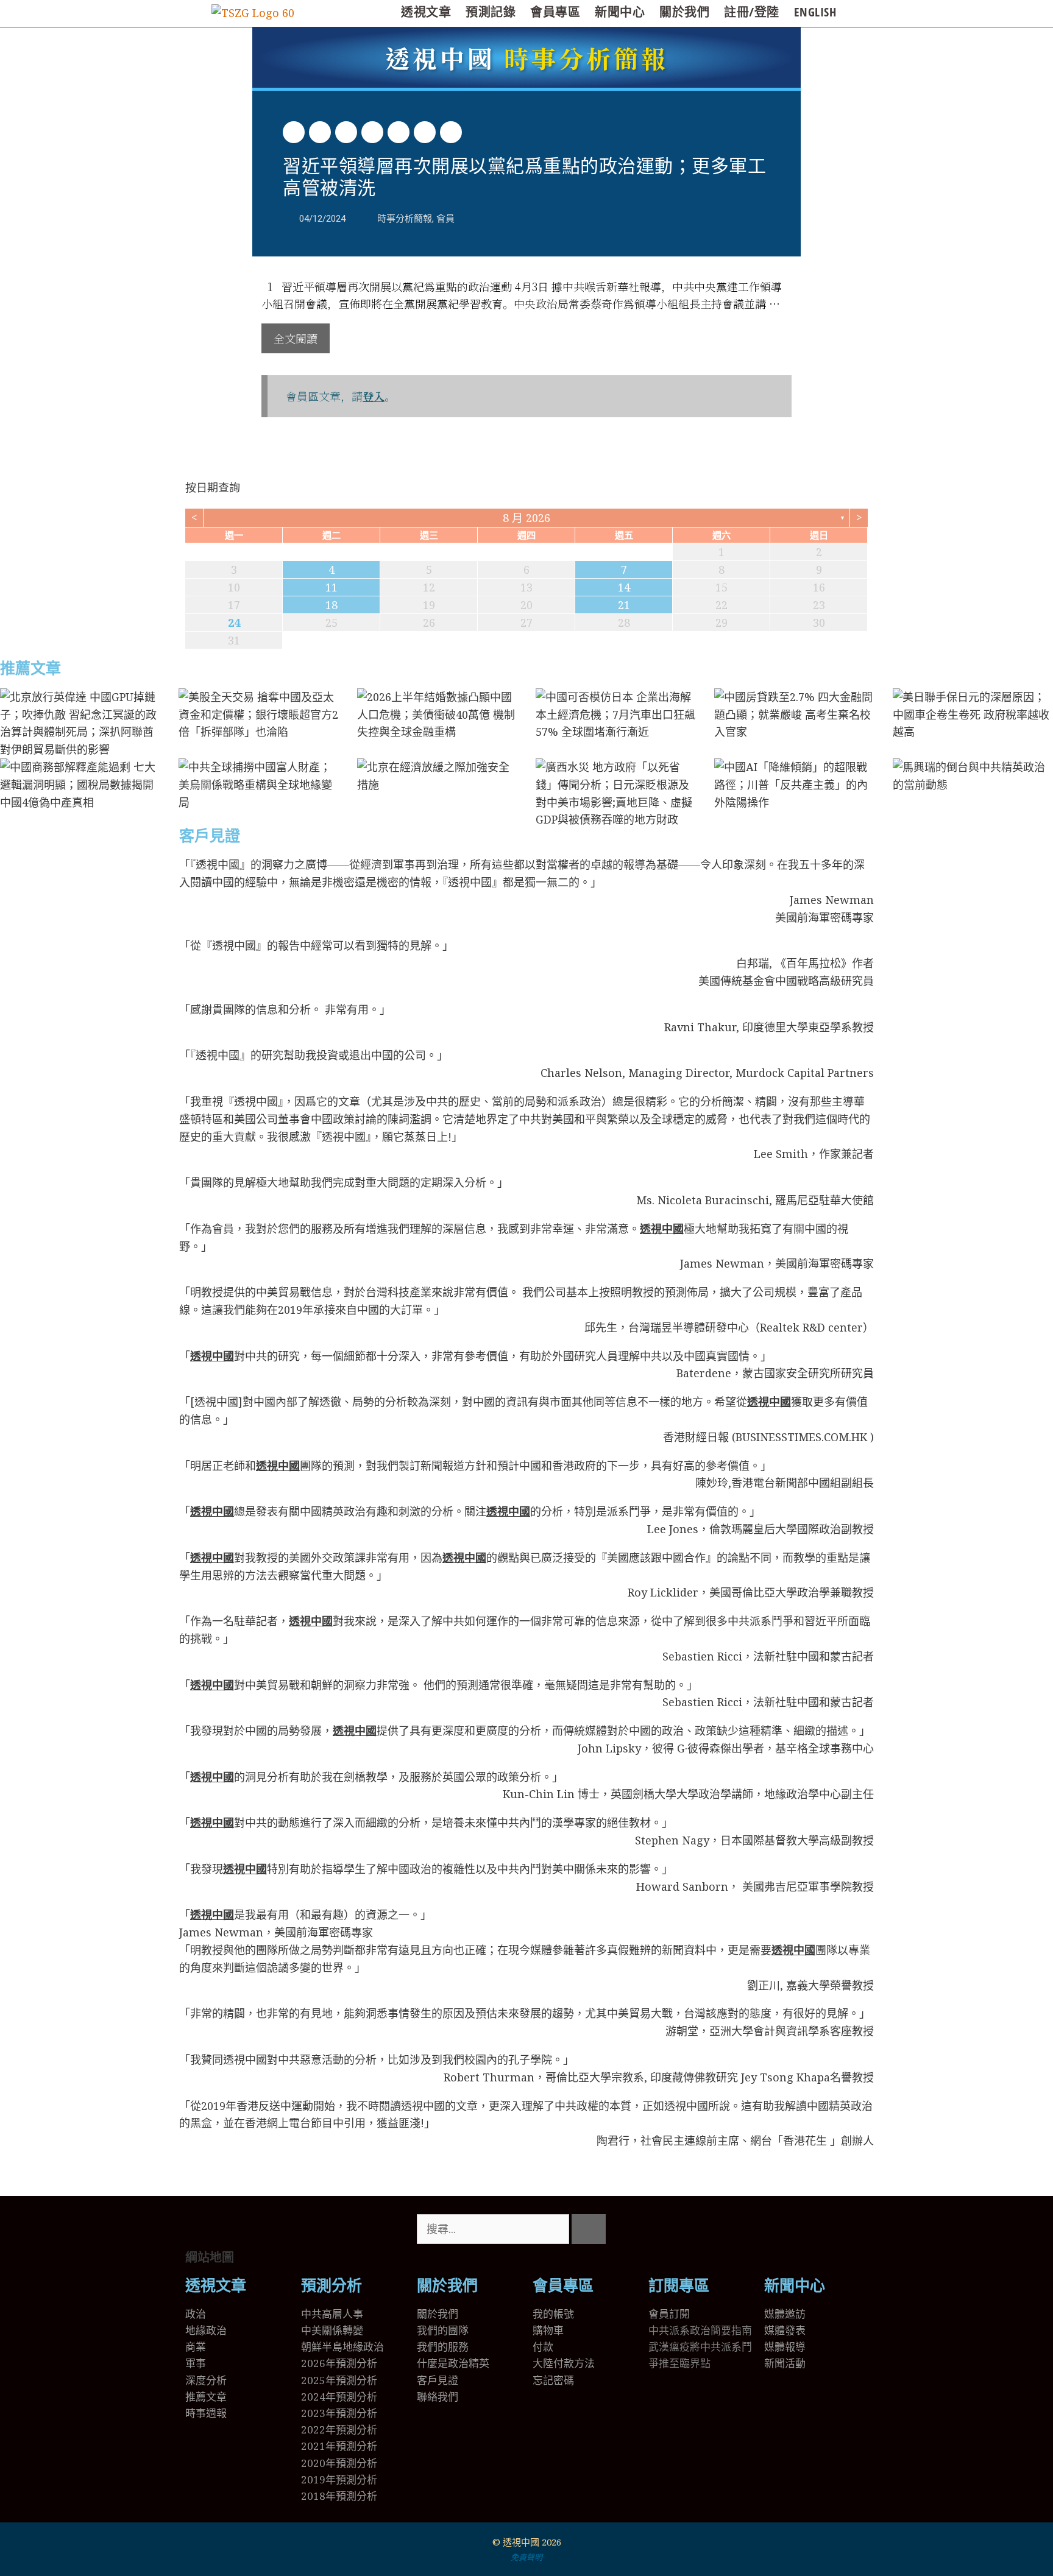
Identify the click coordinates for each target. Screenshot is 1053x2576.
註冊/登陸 (752, 12)
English (815, 12)
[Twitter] (664, 2229)
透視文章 (426, 12)
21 (624, 605)
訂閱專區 (679, 2286)
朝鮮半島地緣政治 (342, 2347)
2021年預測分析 (339, 2446)
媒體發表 (785, 2330)
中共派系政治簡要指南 (700, 2330)
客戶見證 (210, 836)
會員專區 (555, 12)
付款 (543, 2347)
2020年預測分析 (339, 2463)
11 (331, 587)
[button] (294, 132)
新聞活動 (785, 2363)
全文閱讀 (296, 338)
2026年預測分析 (339, 2363)
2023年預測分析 (339, 2413)
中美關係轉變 (332, 2330)
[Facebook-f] (697, 2229)
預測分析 (331, 2286)
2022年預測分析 (339, 2430)
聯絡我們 (438, 2397)
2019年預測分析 (339, 2479)
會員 (445, 219)
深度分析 (206, 2380)
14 (624, 587)
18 (331, 605)
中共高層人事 (332, 2314)
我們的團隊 (443, 2330)
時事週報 (206, 2413)
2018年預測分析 (339, 2496)
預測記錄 (491, 12)
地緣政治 (206, 2330)
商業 (196, 2347)
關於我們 (684, 12)
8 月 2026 (526, 518)
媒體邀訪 (785, 2314)
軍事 (196, 2363)
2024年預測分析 (339, 2397)
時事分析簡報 (527, 58)
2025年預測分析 (339, 2380)
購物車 (548, 2330)
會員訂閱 (669, 2314)
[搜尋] (589, 2229)
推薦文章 (30, 669)
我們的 (432, 2347)
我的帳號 (553, 2314)
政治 (196, 2314)
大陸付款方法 (564, 2363)
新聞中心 (620, 12)
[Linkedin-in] (729, 2229)
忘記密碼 (553, 2380)
